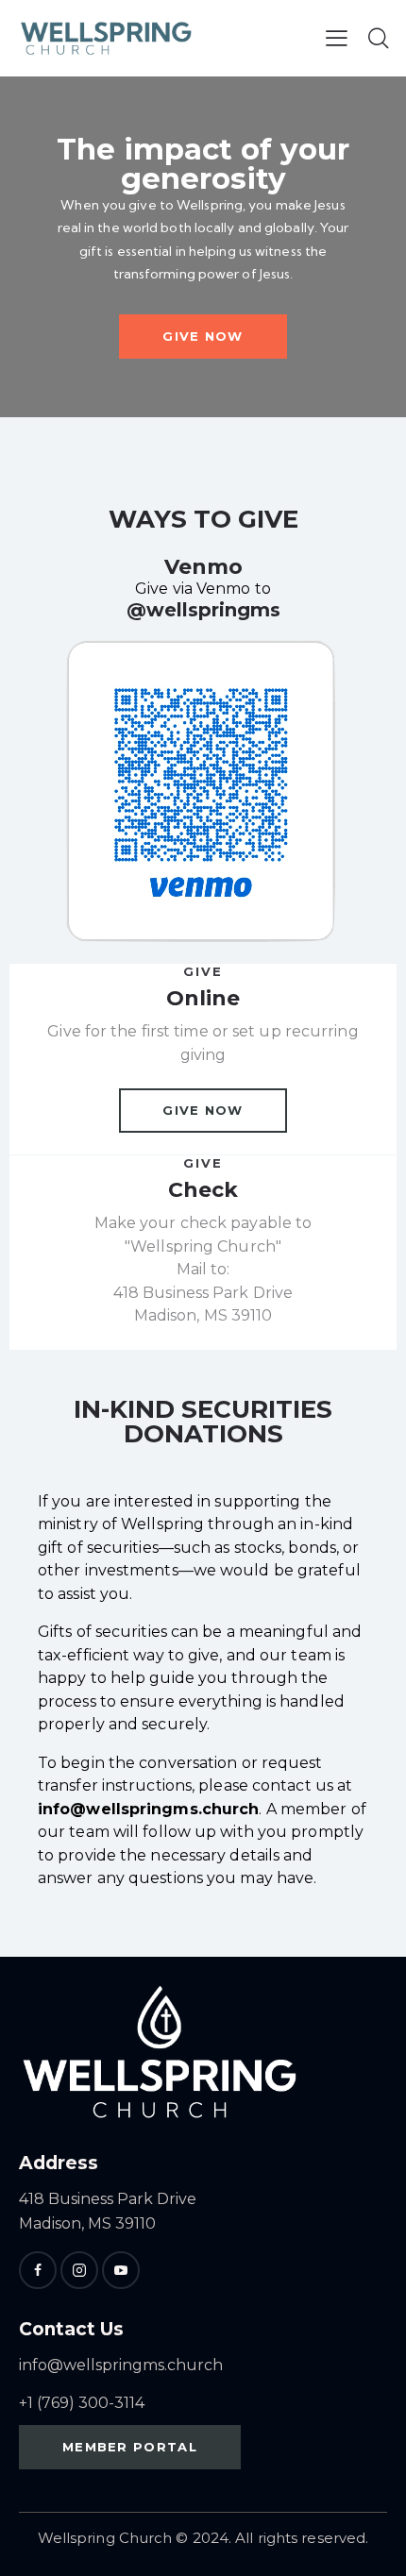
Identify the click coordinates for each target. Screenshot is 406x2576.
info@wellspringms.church (121, 2365)
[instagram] (79, 2270)
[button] (337, 38)
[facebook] (38, 2270)
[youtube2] (121, 2270)
